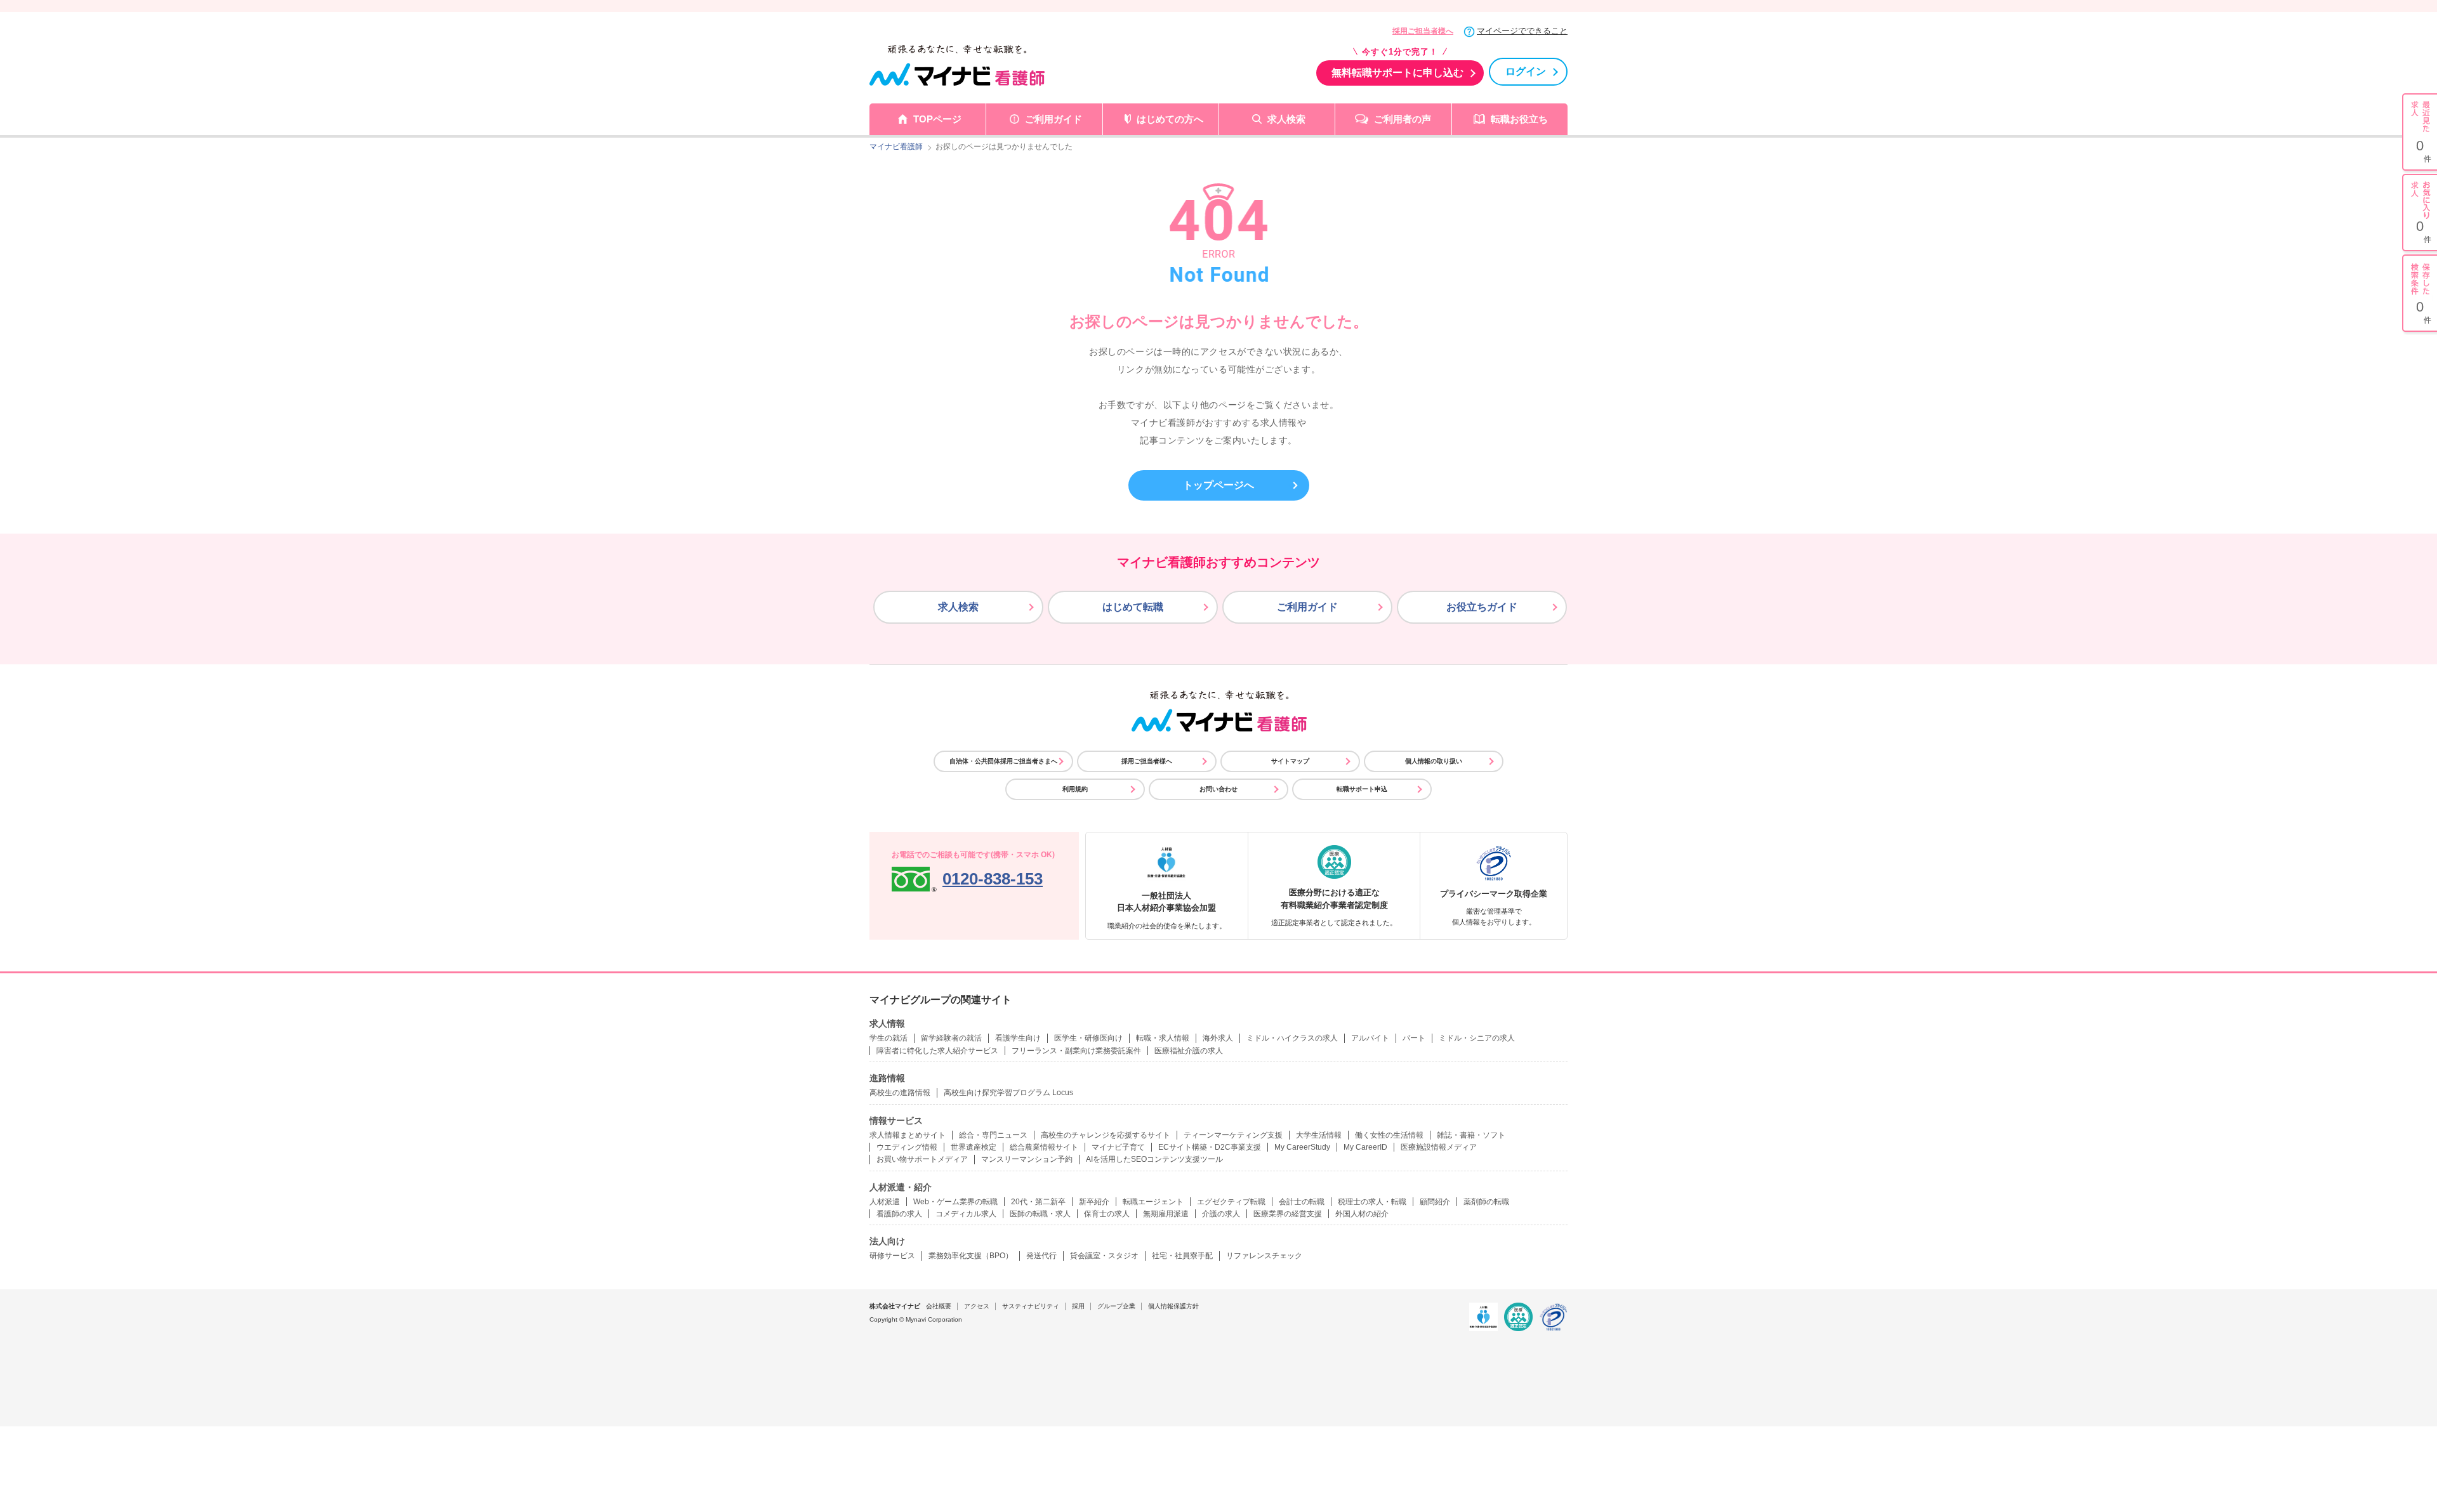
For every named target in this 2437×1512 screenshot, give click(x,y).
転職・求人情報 (1163, 1038)
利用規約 (1075, 789)
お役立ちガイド (1482, 607)
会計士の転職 (1302, 1202)
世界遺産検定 (974, 1147)
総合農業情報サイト (1044, 1147)
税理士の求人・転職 (1372, 1202)
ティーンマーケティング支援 (1233, 1135)
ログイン (1526, 71)
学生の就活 (888, 1038)
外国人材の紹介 (1362, 1214)
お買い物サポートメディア (922, 1159)
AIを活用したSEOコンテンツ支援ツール (1154, 1159)
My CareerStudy (1302, 1147)
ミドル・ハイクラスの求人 (1292, 1038)
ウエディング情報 (907, 1147)
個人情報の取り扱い (1434, 761)
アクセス (977, 1306)
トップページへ (1218, 485)
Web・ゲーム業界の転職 (955, 1202)
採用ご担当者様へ (1423, 31)
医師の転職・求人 (1040, 1214)
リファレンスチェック (1264, 1256)
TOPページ (937, 119)
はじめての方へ (1170, 119)
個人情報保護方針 (1173, 1306)
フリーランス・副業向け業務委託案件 (1076, 1051)
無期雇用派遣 (1166, 1214)
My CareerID (1365, 1147)
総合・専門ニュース (993, 1135)
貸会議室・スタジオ (1104, 1256)
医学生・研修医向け (1088, 1038)
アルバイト (1370, 1038)
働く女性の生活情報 (1389, 1135)
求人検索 (1286, 119)
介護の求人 (1221, 1214)
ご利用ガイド (1053, 119)
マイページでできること (1522, 31)
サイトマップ (1290, 761)
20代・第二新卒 (1038, 1202)
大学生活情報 (1319, 1135)
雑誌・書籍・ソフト (1471, 1135)
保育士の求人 (1107, 1214)
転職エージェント (1153, 1202)
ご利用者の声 (1403, 119)
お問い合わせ (1218, 789)
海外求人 (1218, 1038)
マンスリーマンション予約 (1027, 1159)
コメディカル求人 (966, 1214)
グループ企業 (1116, 1306)
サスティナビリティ (1031, 1306)
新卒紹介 (1094, 1202)
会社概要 (939, 1306)
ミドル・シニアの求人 (1477, 1038)
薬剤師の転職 (1486, 1202)
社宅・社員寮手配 (1182, 1256)
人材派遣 (885, 1202)
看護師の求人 (899, 1214)
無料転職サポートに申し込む (1397, 73)
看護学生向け (1018, 1038)
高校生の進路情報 (900, 1093)
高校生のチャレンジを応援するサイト (1106, 1135)
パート (1414, 1038)
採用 (1078, 1306)
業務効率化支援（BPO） (971, 1256)
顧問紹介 (1435, 1202)
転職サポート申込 (1362, 789)
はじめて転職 (1133, 607)
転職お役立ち (1519, 119)
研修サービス (892, 1256)
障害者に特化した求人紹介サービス (937, 1051)
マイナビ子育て (1118, 1147)
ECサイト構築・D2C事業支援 (1210, 1147)
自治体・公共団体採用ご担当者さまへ (1003, 761)
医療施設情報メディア (1439, 1147)
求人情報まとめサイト (908, 1135)
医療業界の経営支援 (1288, 1214)
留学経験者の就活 (951, 1038)
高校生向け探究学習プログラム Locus (1008, 1093)
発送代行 (1041, 1256)
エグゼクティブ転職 (1231, 1202)
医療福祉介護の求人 (1189, 1051)
